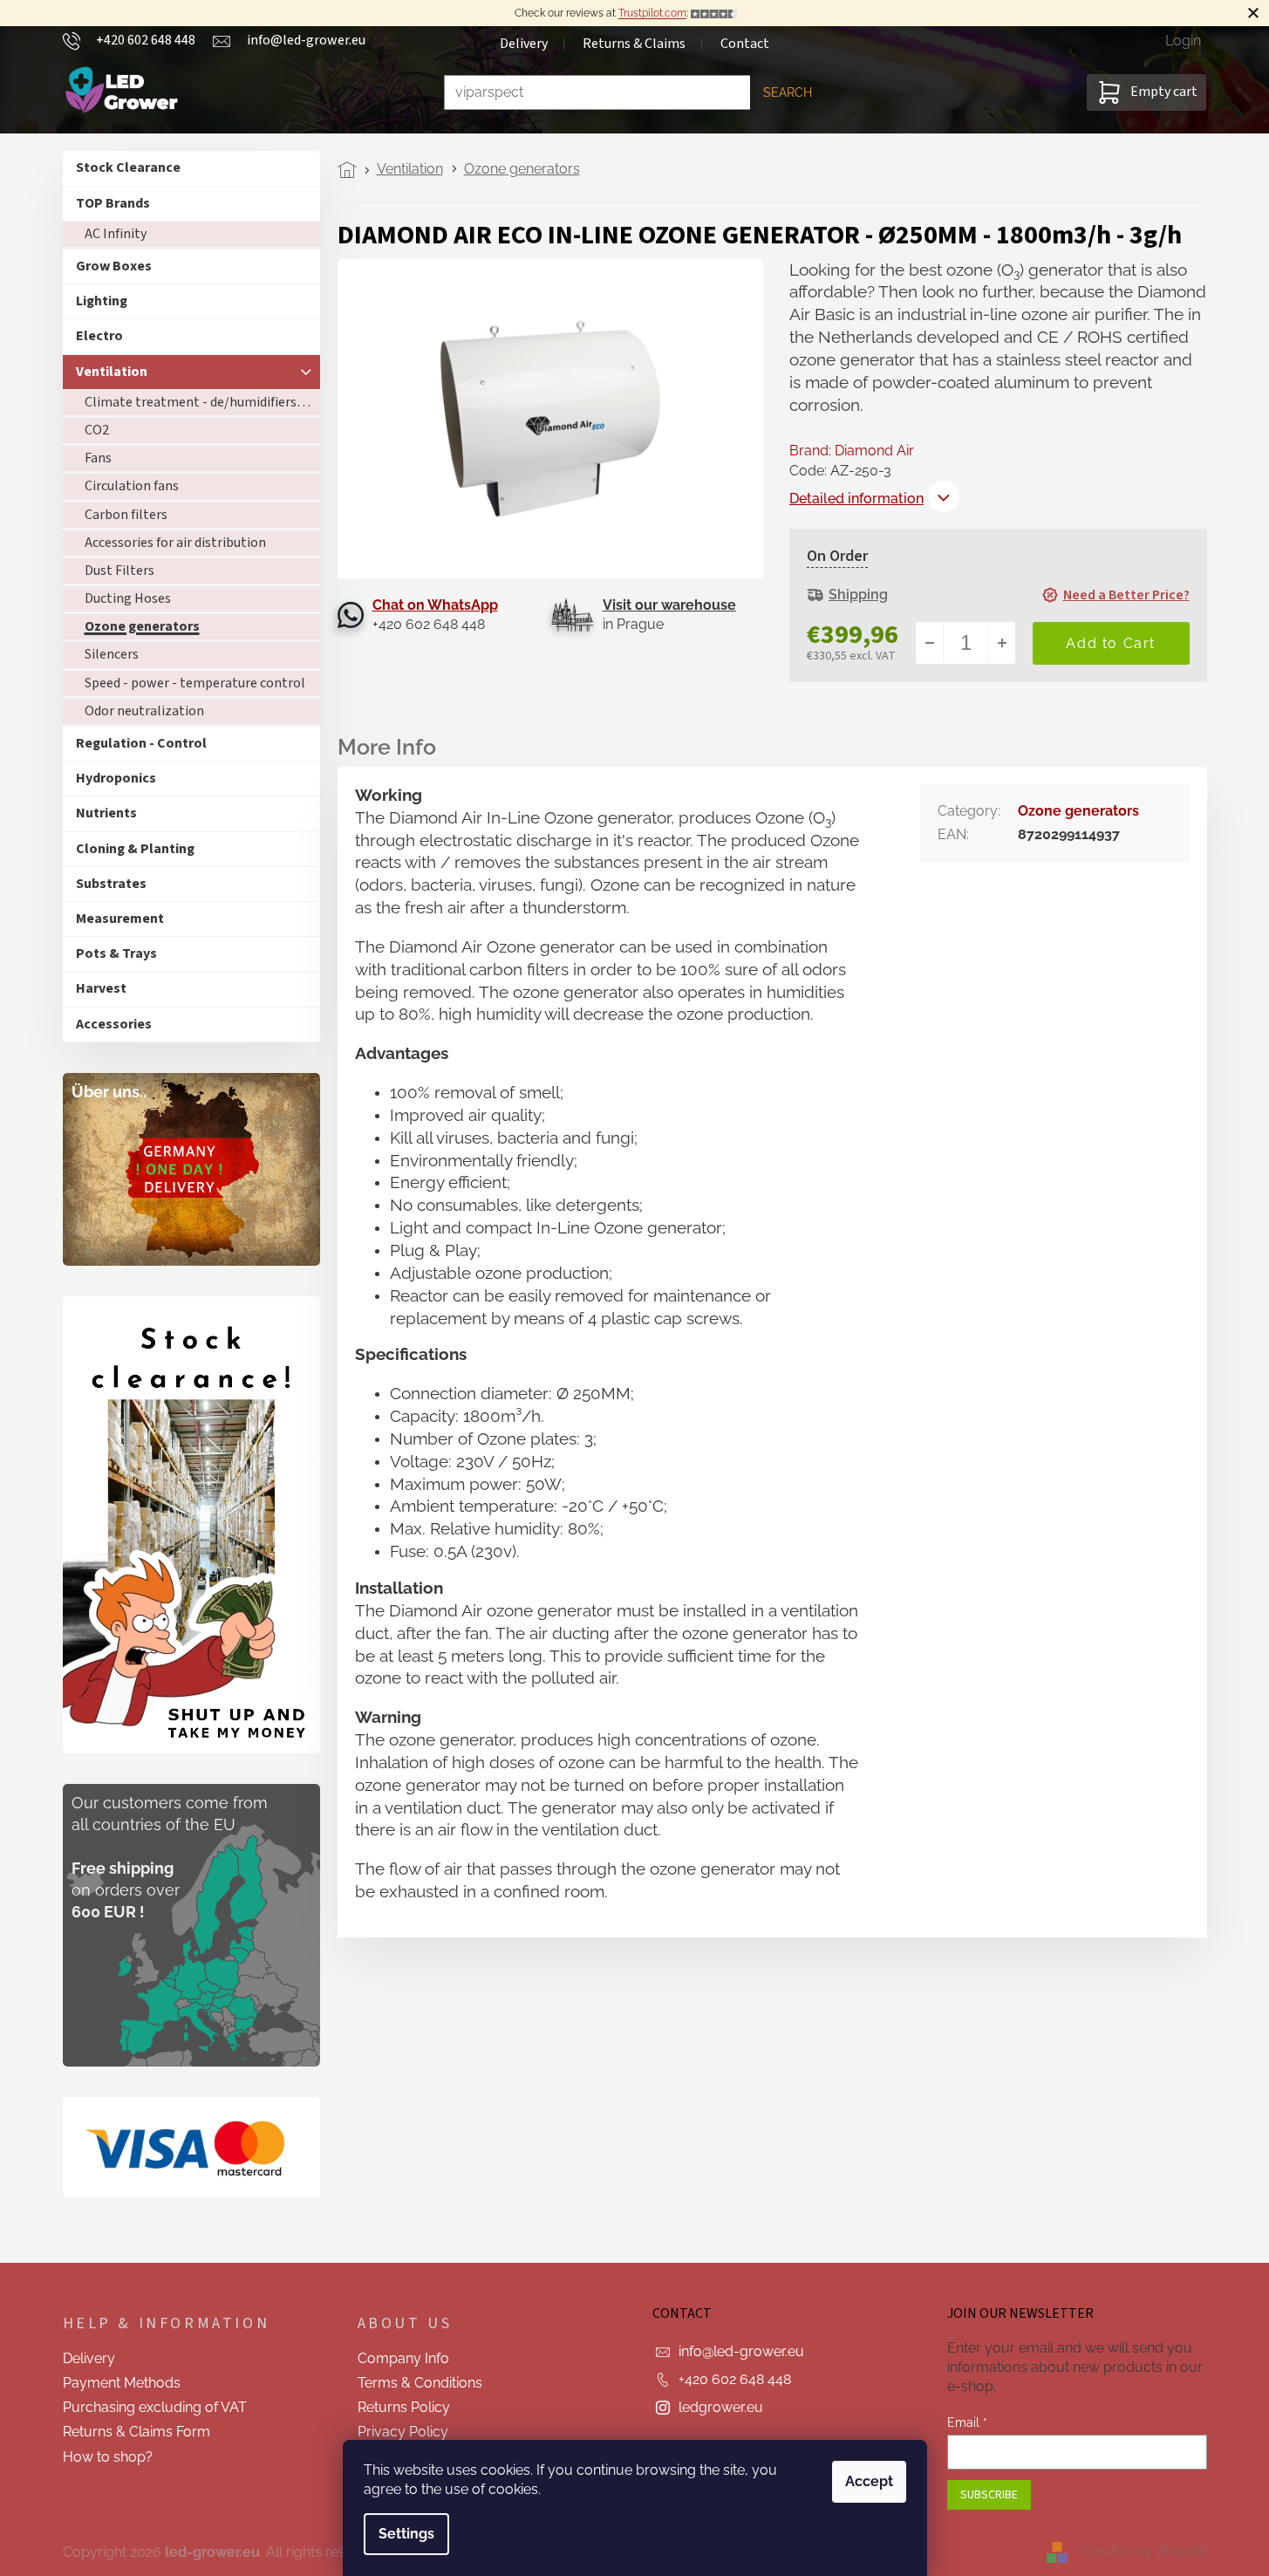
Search (788, 92)
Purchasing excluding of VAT (155, 2407)
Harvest (101, 988)
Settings (406, 2534)
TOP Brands (113, 203)
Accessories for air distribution (175, 543)
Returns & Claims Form (136, 2432)
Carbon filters (126, 515)
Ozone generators (142, 626)
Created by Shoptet (1144, 2551)
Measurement (120, 919)
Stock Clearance (128, 167)
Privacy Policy (403, 2432)
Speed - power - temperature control (195, 683)
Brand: (852, 451)
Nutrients (106, 813)
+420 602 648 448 (735, 2379)
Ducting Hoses (128, 598)
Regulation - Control (141, 743)
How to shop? (108, 2457)
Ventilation (112, 372)
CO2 (97, 430)
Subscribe (989, 2495)
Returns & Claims (634, 44)
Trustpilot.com (652, 13)
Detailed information (856, 499)
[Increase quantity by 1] (1001, 643)
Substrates (111, 884)
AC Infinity (116, 234)
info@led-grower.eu (741, 2351)
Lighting (102, 301)
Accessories (114, 1024)
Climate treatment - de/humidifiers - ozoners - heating (202, 402)
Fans (98, 458)
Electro (99, 336)
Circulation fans (132, 486)
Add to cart (1111, 643)
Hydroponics (116, 778)
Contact (745, 44)
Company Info (403, 2358)
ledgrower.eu (721, 2407)
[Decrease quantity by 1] (930, 643)
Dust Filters (119, 571)
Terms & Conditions (420, 2383)
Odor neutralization (144, 711)
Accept (869, 2481)
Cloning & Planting (135, 849)
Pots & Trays (116, 953)
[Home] (352, 170)
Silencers (112, 654)
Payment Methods (122, 2383)
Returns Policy (404, 2407)
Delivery (524, 44)
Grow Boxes (114, 266)
